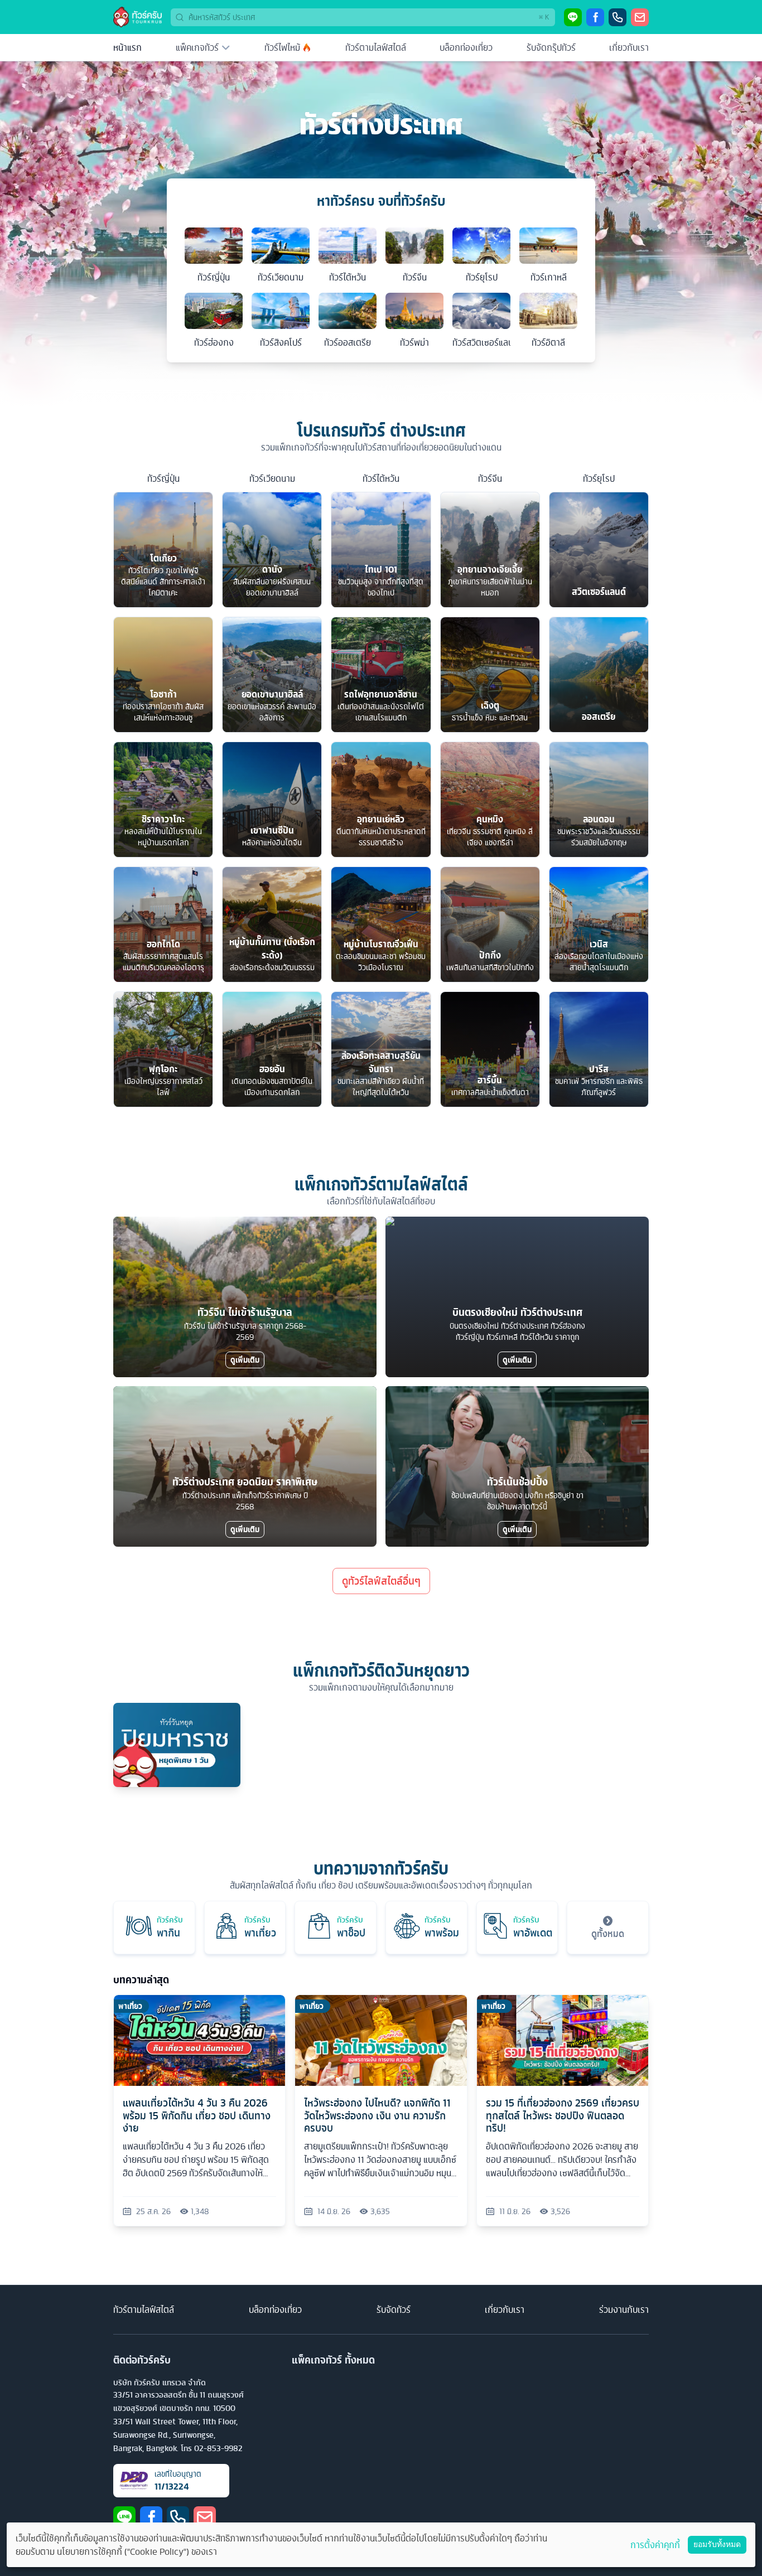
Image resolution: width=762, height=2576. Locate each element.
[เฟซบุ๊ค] (595, 17)
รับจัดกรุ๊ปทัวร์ (551, 47)
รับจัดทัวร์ (394, 2309)
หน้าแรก (127, 47)
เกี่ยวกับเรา (629, 47)
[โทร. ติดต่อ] (618, 17)
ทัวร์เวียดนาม (272, 478)
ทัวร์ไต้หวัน (381, 478)
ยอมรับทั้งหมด (717, 2544)
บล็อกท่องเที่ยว (466, 47)
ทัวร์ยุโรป (599, 478)
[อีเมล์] (640, 17)
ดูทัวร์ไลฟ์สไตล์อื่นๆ (381, 1581)
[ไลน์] (573, 17)
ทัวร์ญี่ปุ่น (163, 478)
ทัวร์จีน (490, 478)
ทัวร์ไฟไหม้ (282, 47)
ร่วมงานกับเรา (624, 2309)
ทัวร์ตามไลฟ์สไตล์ (376, 47)
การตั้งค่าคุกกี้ (655, 2545)
